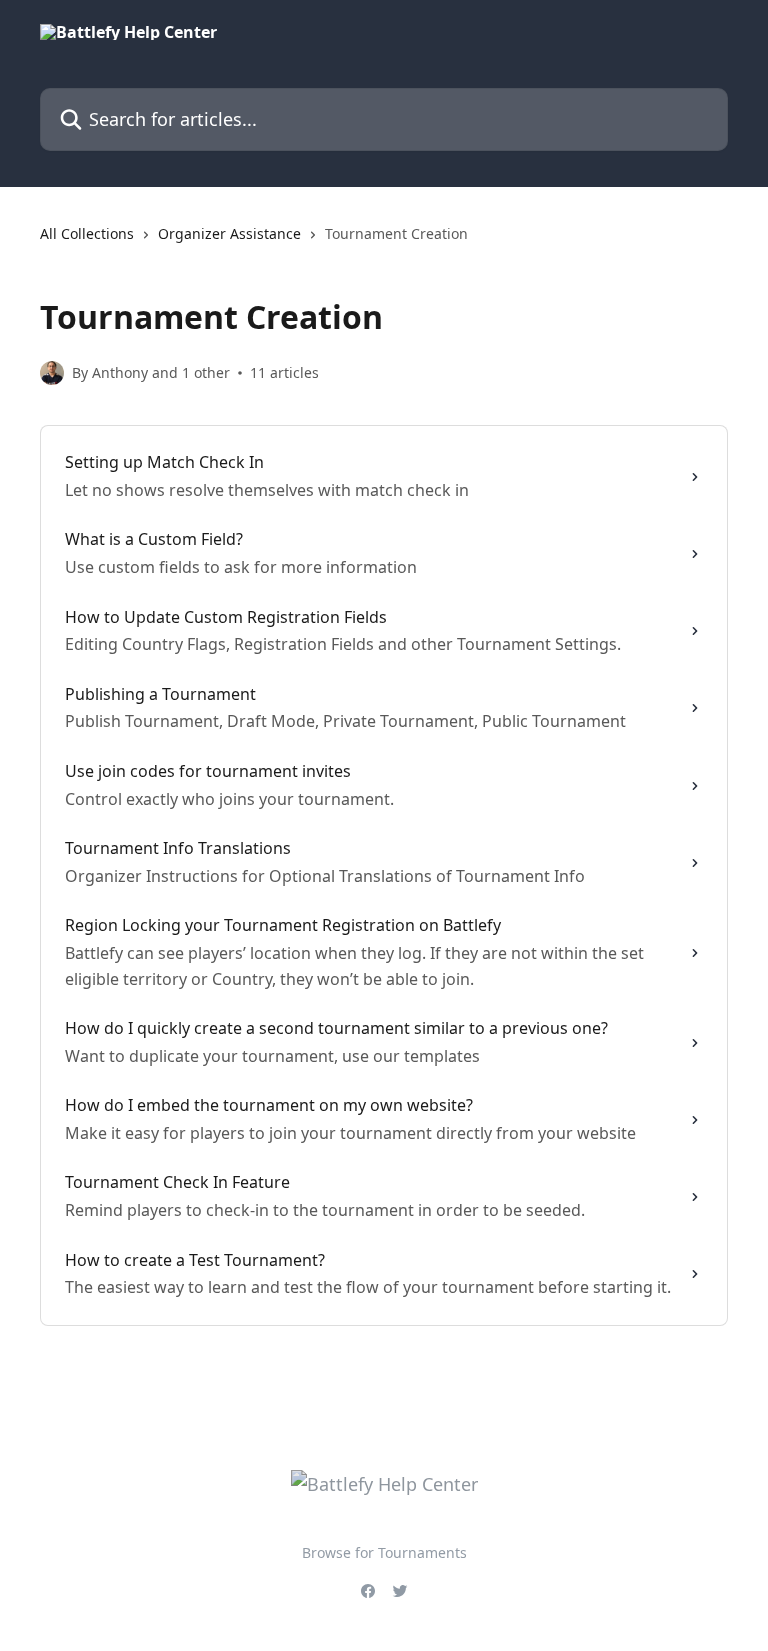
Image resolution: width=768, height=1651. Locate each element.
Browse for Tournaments (384, 1552)
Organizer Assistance (229, 233)
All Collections (87, 233)
